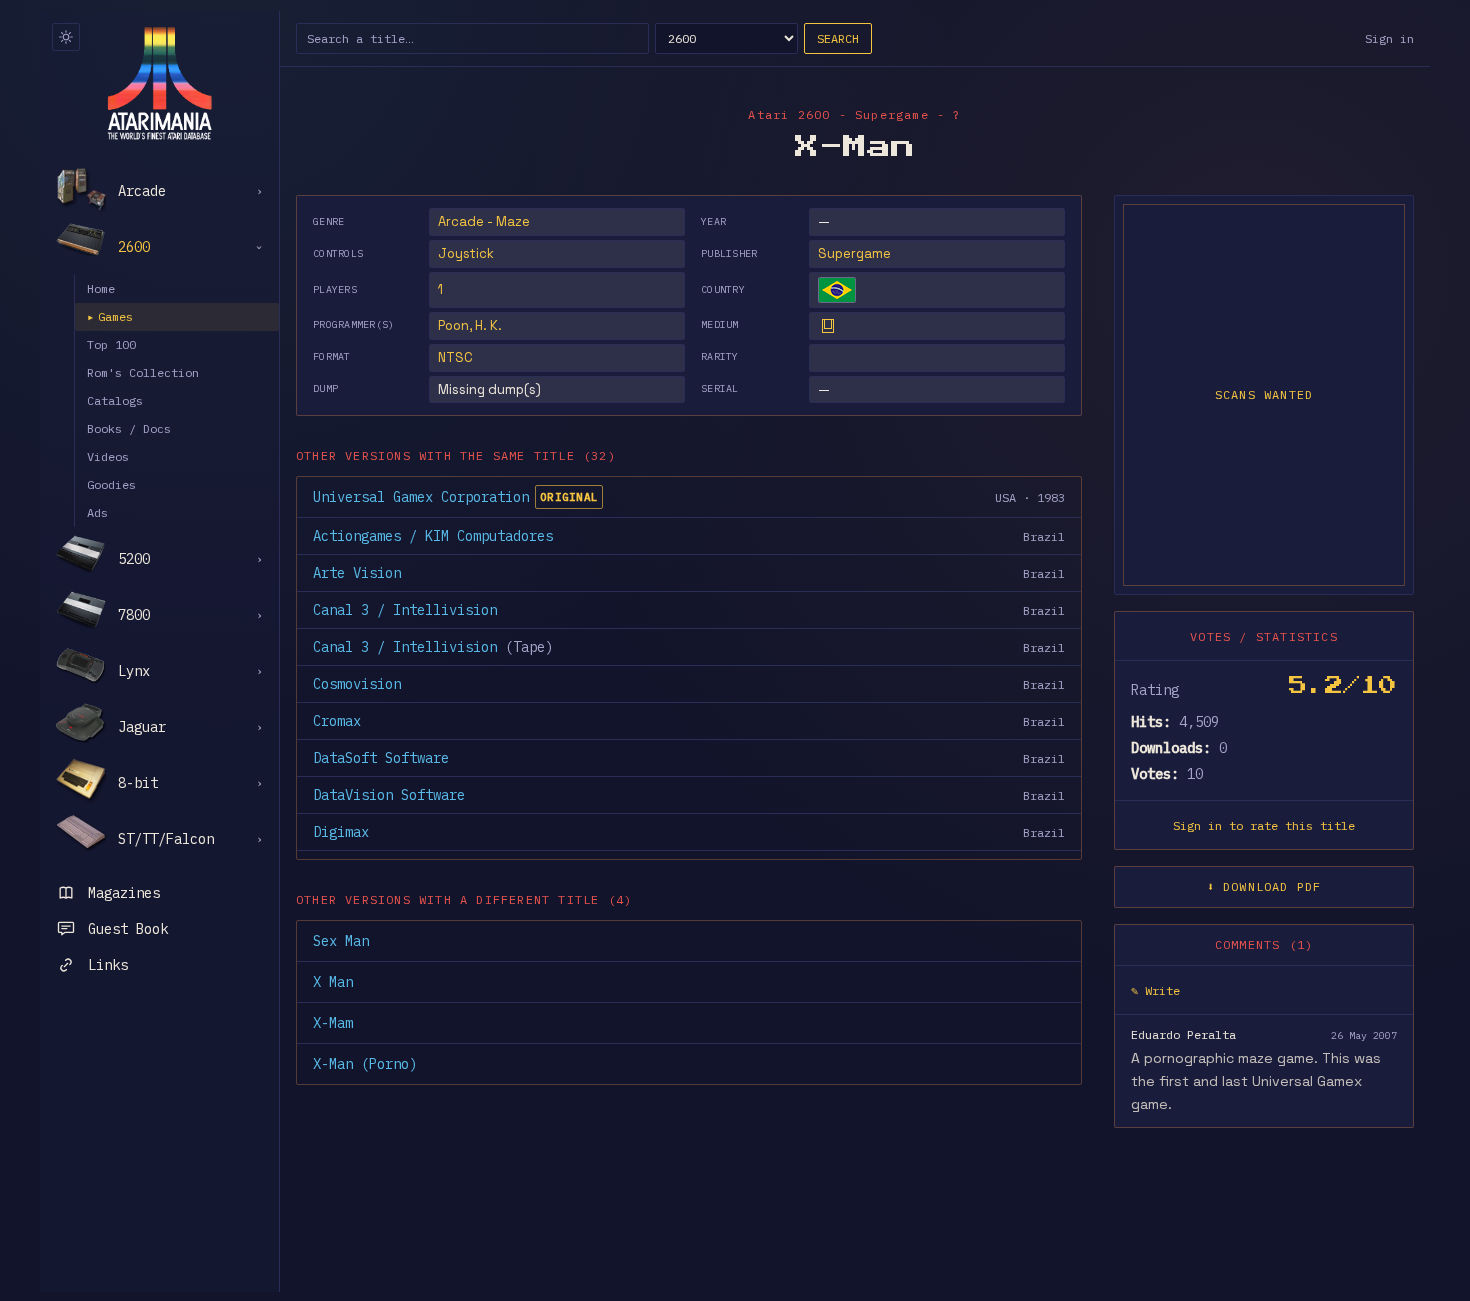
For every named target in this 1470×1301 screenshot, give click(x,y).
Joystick (466, 253)
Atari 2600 (789, 114)
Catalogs (115, 400)
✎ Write (1155, 990)
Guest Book (128, 929)
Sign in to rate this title (1264, 825)
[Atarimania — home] (159, 83)
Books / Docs (129, 428)
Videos (108, 456)
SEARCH (838, 38)
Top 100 (111, 344)
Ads (97, 512)
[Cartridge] (828, 326)
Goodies (111, 484)
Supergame (854, 253)
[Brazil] (837, 290)
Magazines (124, 893)
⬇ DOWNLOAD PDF (1264, 886)
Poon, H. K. (470, 325)
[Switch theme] (66, 37)
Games (110, 316)
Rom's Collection (143, 372)
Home (101, 288)
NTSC (455, 357)
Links (108, 965)
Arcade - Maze (484, 221)
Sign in (1389, 38)
